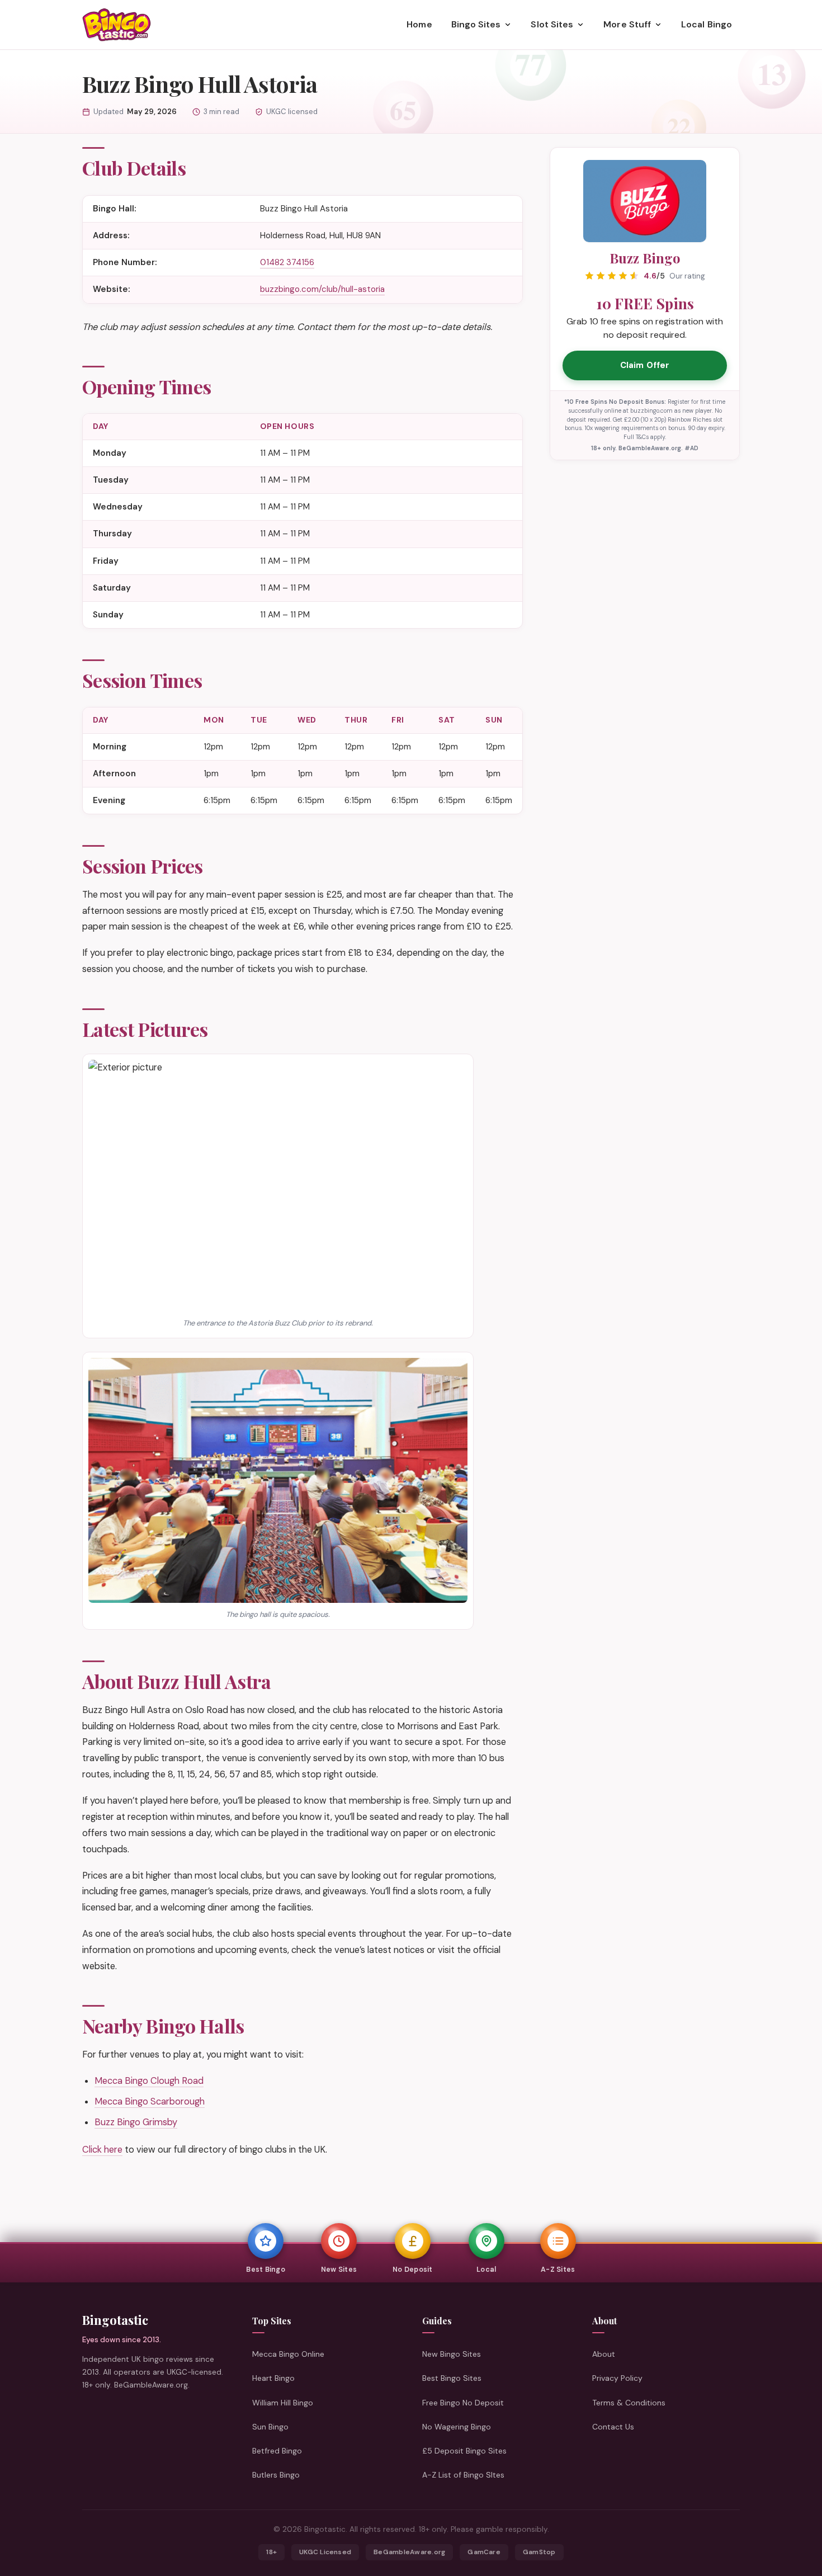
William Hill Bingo (283, 2403)
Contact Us (613, 2427)
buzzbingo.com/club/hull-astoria (322, 289)
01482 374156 (287, 262)
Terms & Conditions (629, 2403)
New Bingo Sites (452, 2355)
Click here (102, 2150)
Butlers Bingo (276, 2475)
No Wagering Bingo (457, 2427)
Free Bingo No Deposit (463, 2403)
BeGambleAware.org (409, 2552)
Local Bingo (707, 24)
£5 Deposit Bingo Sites (464, 2451)
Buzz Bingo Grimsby (136, 2122)
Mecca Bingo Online (288, 2355)
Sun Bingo (270, 2427)
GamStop (539, 2552)
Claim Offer (645, 365)
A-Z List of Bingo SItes (463, 2475)
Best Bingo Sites (452, 2379)
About (604, 2355)
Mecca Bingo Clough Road (149, 2081)
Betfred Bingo (277, 2451)
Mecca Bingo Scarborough (150, 2101)
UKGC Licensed (325, 2552)
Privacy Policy (617, 2379)
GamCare (484, 2552)
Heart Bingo (273, 2379)
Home (419, 24)
